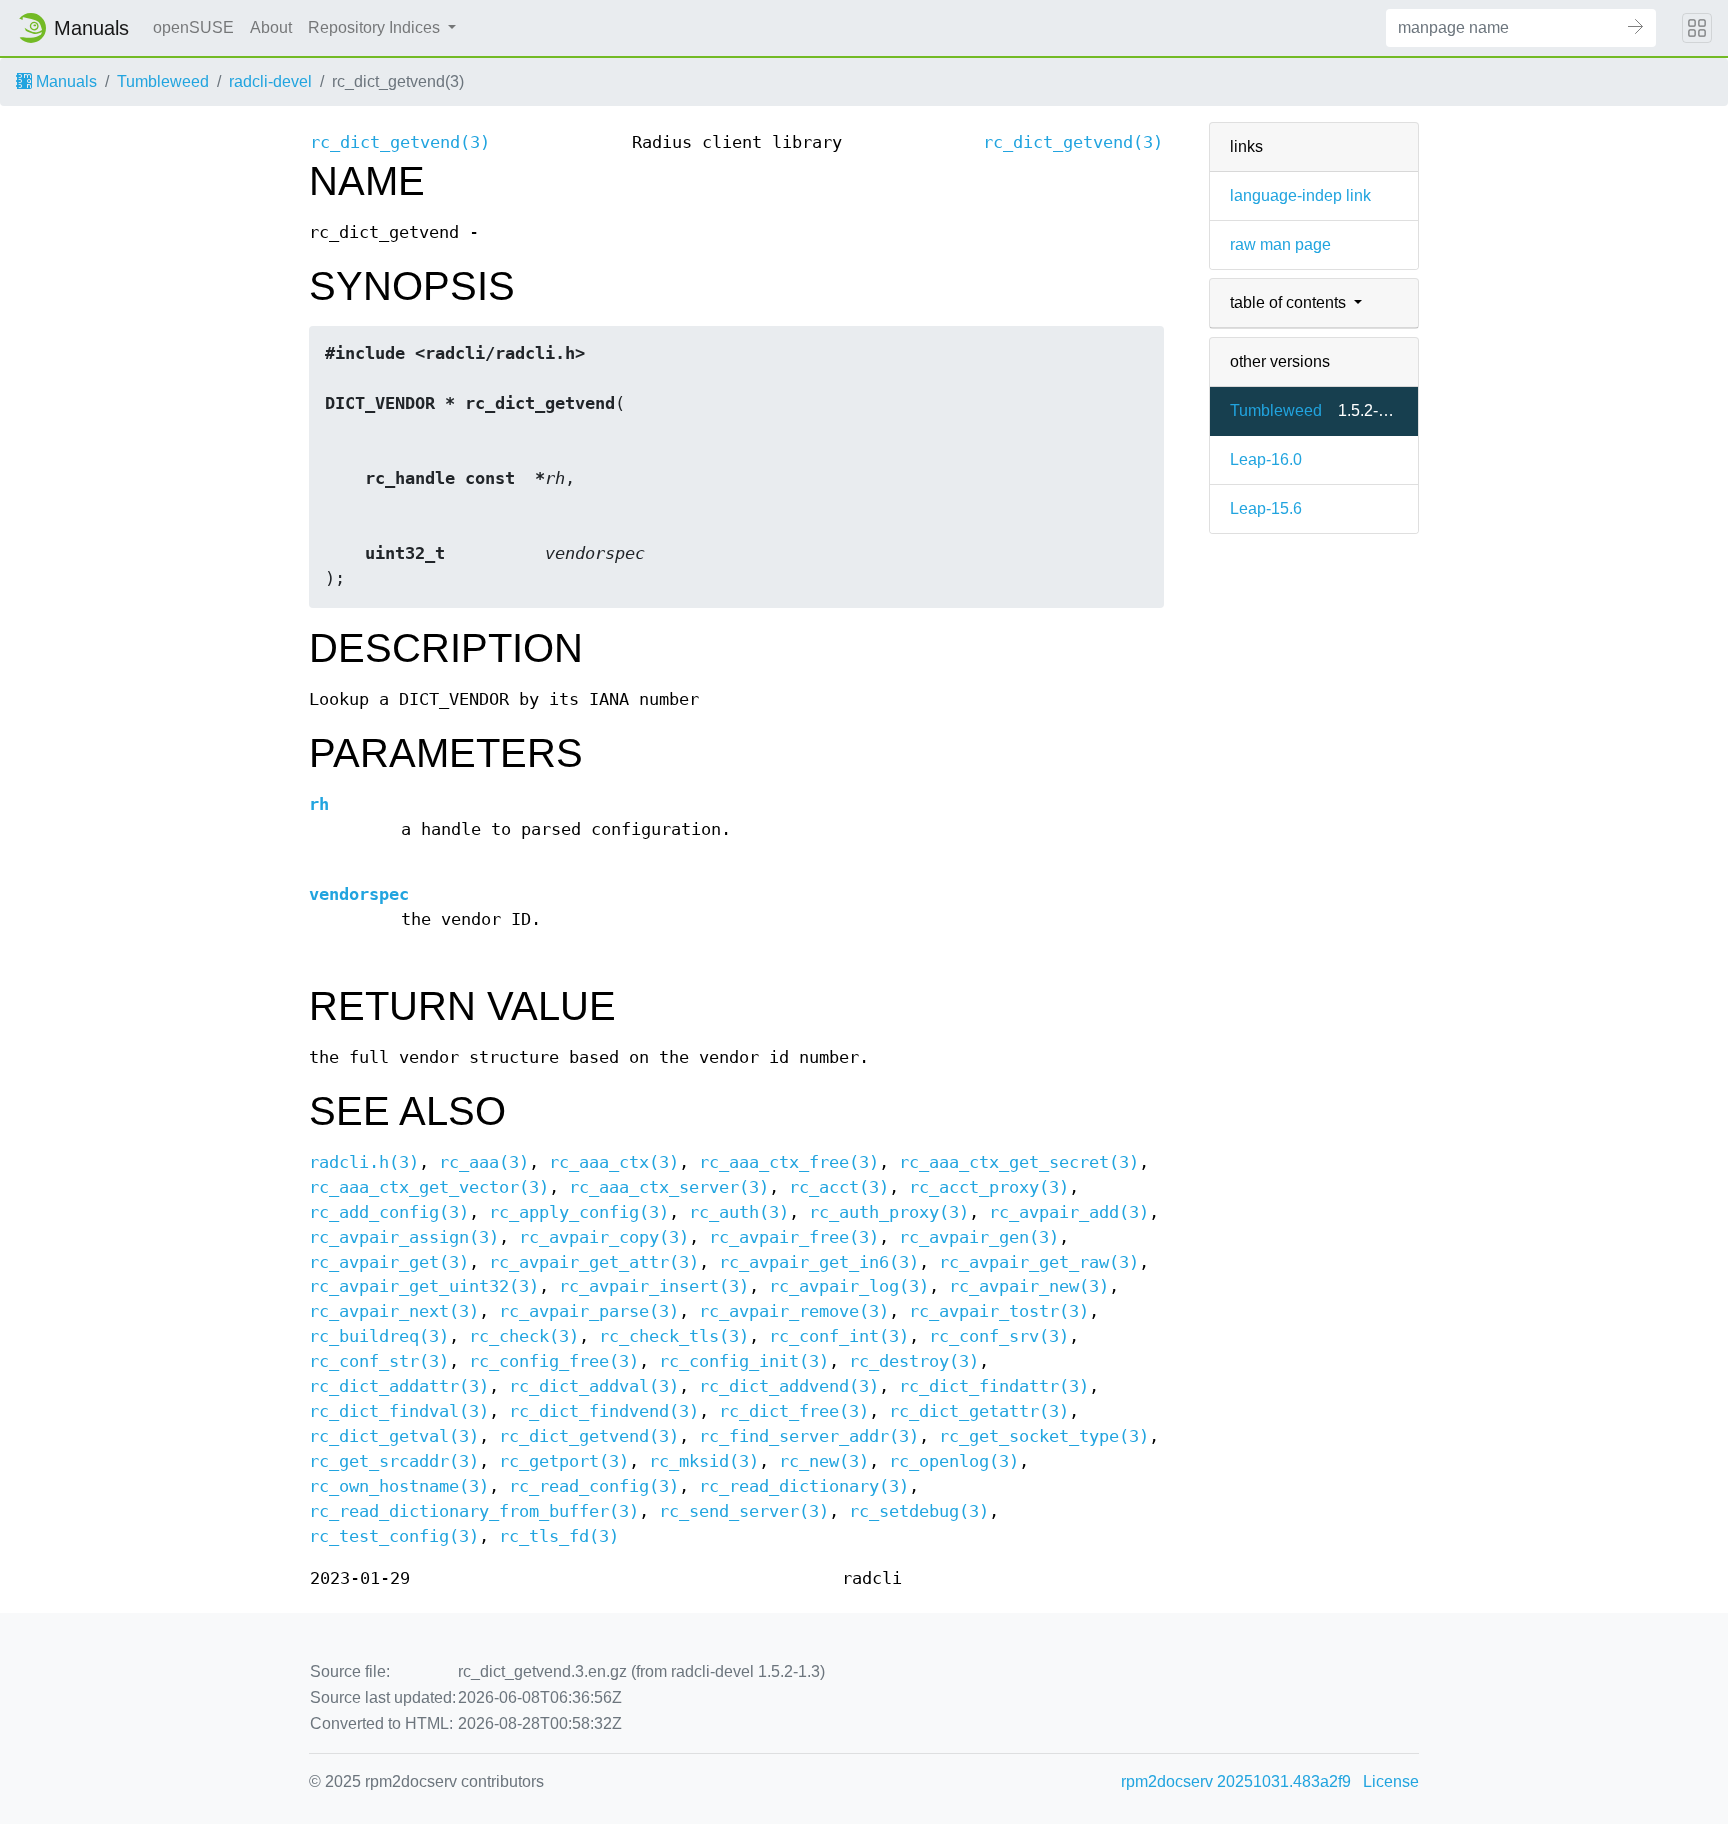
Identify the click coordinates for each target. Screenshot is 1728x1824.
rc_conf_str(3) (379, 1361)
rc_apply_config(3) (579, 1212)
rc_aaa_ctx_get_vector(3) (429, 1187)
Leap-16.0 (1266, 459)
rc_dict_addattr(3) (399, 1386)
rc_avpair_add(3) (1069, 1212)
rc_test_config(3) (394, 1536)
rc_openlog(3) (954, 1461)
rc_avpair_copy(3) (604, 1237)
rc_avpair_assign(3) (404, 1237)
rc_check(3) (524, 1336)
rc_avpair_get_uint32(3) (424, 1286)
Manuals (64, 81)
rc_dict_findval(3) (399, 1411)
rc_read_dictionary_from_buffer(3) (474, 1511)
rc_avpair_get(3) (389, 1262)
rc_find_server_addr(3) (809, 1436)
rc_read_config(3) (594, 1486)
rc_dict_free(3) (794, 1411)
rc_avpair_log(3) (849, 1286)
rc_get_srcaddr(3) (394, 1461)
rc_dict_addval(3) (594, 1386)
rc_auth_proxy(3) (889, 1212)
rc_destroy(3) (914, 1361)
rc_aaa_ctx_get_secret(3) (1019, 1162)
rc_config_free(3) (554, 1361)
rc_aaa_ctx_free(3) (789, 1162)
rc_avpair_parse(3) (589, 1311)
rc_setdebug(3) (919, 1511)
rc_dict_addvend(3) (789, 1386)
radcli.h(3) (364, 1162)
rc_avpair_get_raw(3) (1039, 1262)
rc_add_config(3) (389, 1212)
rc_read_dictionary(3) (804, 1486)
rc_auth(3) (739, 1212)
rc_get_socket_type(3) (1044, 1436)
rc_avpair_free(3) (794, 1237)
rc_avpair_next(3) (394, 1311)
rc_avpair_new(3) (1029, 1286)
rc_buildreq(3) (379, 1336)
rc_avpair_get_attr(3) (594, 1262)
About (271, 27)
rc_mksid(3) (704, 1461)
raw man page (1280, 244)
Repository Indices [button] (376, 27)
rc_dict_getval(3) (394, 1436)
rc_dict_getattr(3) (979, 1411)
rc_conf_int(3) (839, 1336)
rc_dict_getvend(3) (400, 142)
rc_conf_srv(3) (999, 1336)
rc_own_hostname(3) (399, 1486)
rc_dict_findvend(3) (604, 1411)
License (1391, 1781)
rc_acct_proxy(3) (989, 1187)
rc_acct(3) (839, 1187)
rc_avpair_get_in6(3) (819, 1262)
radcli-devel (270, 81)
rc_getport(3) (564, 1461)
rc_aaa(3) (484, 1162)
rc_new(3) (824, 1461)
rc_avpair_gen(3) (979, 1237)
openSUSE (193, 27)
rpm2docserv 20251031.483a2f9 (1236, 1781)
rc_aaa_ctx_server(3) (669, 1187)
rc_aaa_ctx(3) (614, 1162)
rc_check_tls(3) (674, 1336)
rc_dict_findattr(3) (994, 1386)
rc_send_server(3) (744, 1511)
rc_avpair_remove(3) (794, 1311)
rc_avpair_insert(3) (654, 1286)
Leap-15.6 (1266, 508)
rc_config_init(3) (744, 1361)
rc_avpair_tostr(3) (999, 1311)
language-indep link (1300, 195)
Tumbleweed (163, 81)
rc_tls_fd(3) (559, 1536)
